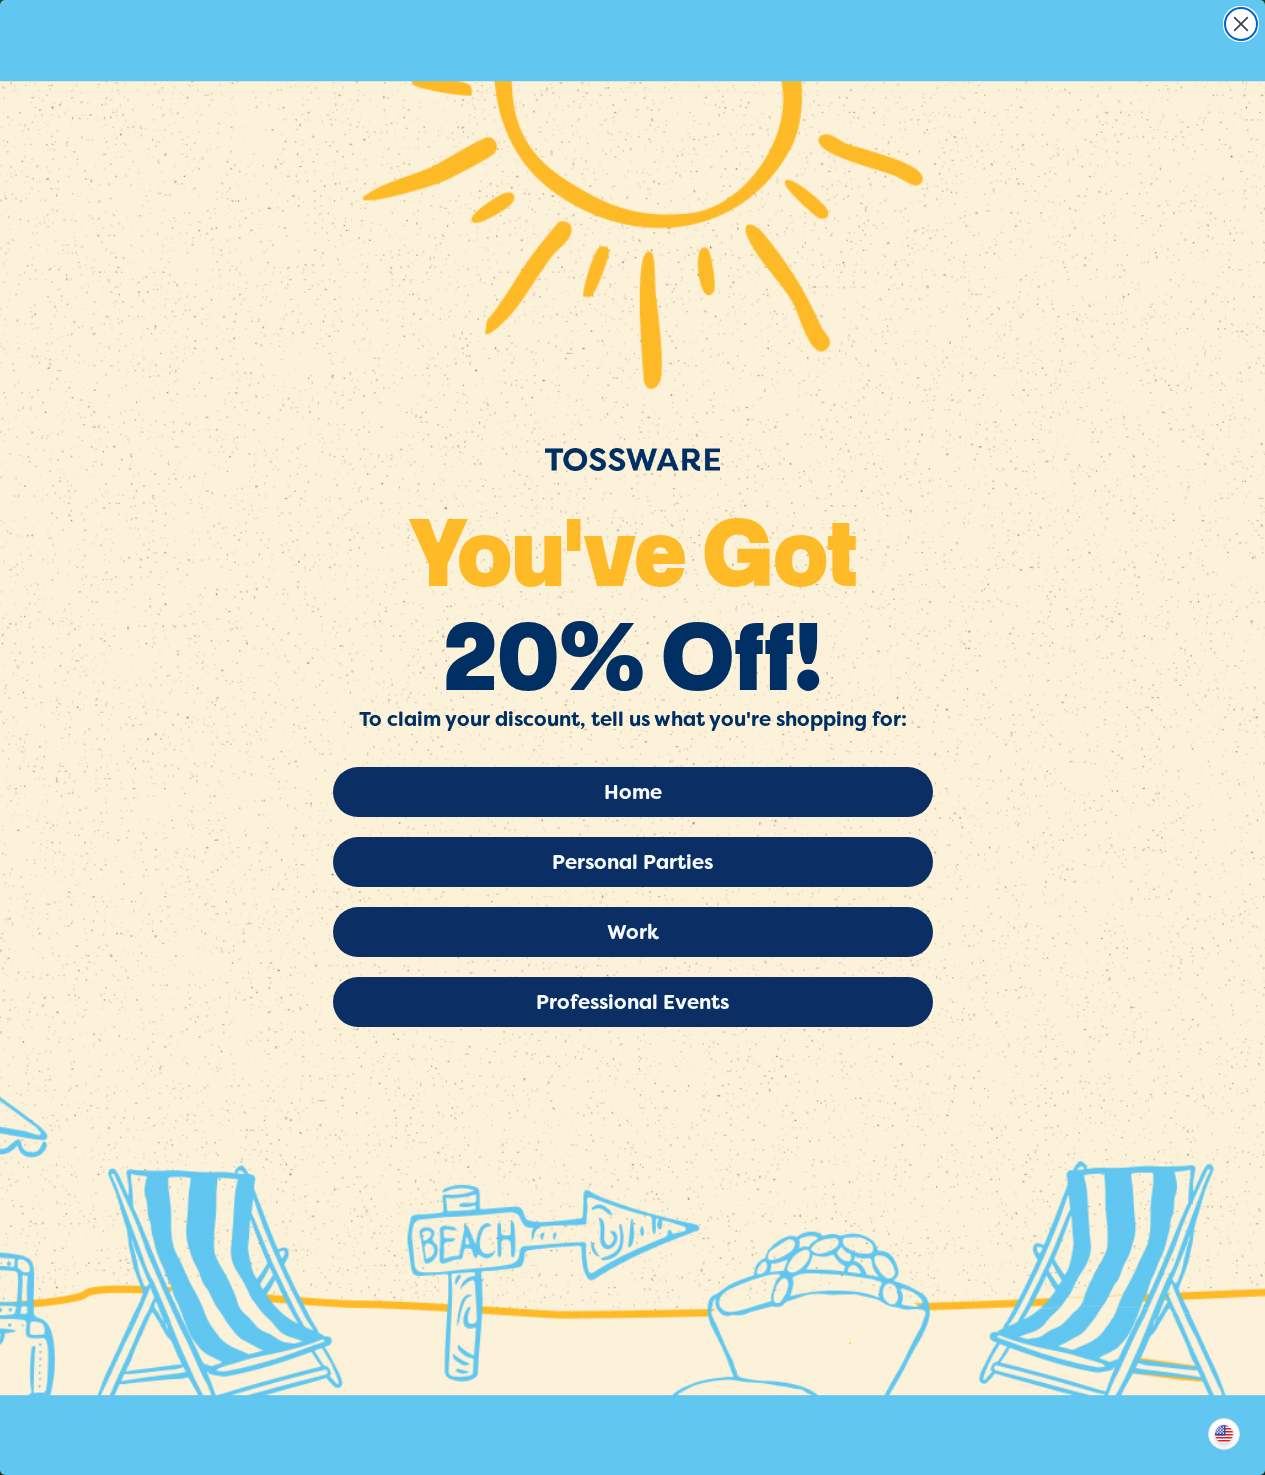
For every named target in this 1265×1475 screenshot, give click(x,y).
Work (633, 932)
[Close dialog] (1241, 24)
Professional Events (632, 1002)
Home (633, 792)
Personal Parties (632, 862)
